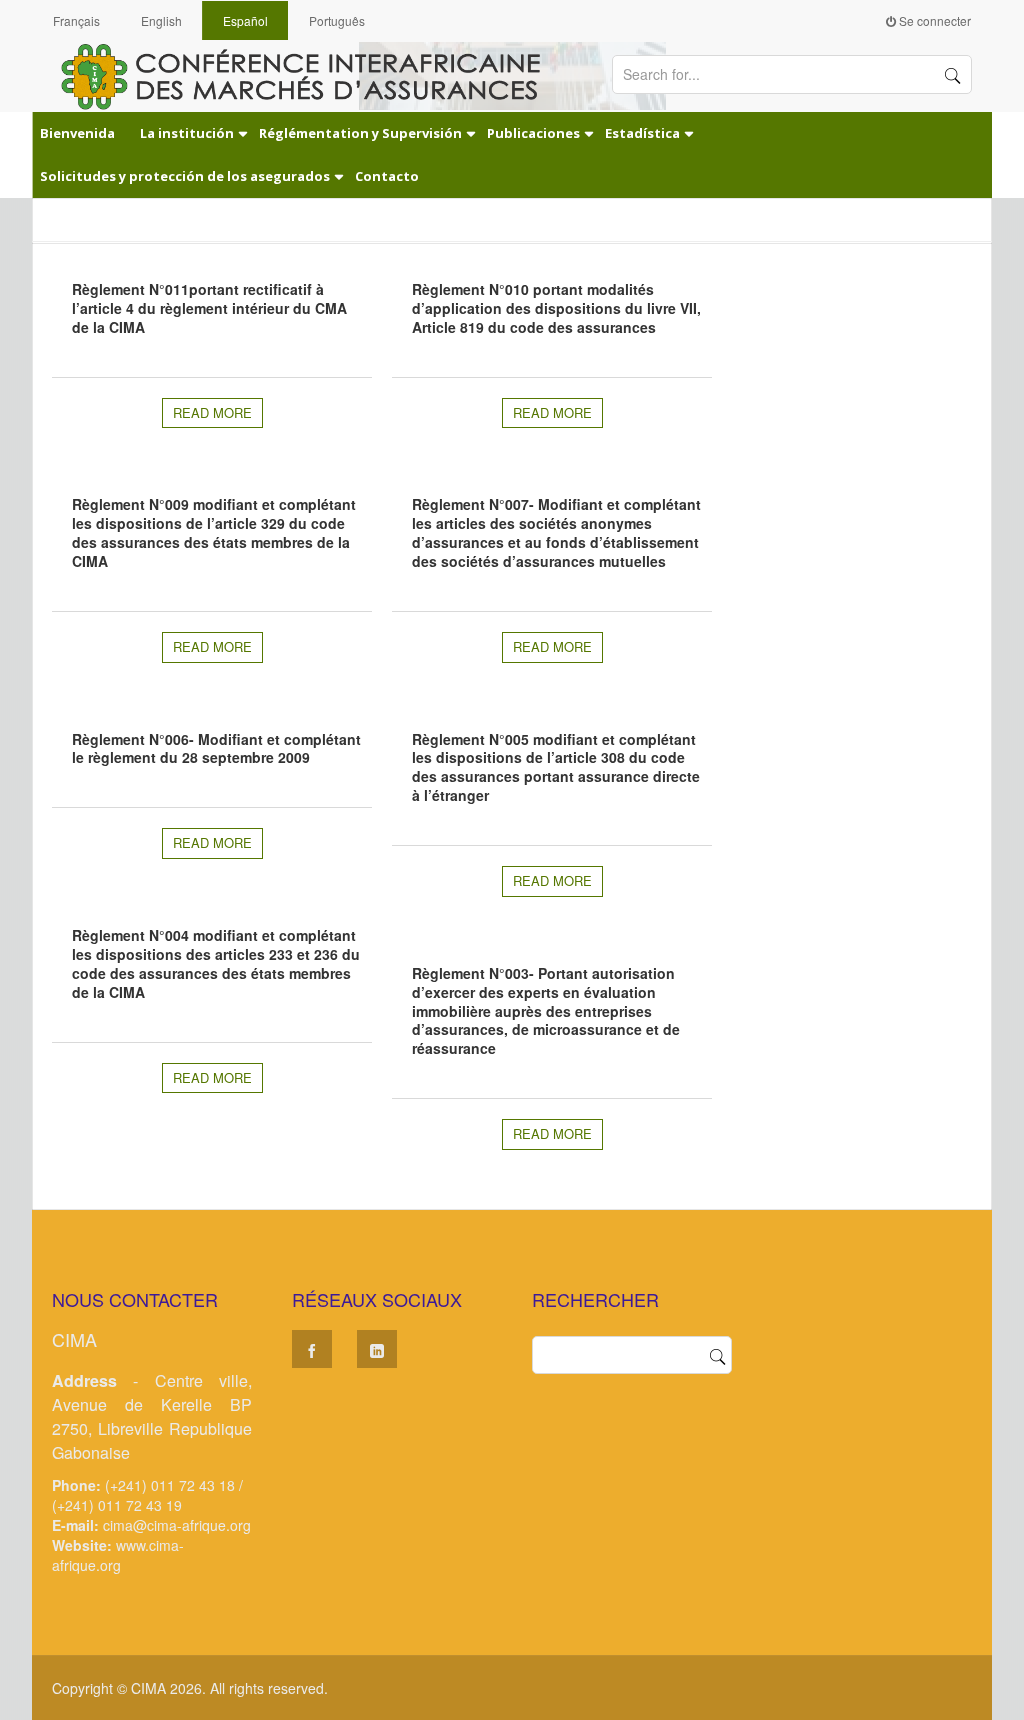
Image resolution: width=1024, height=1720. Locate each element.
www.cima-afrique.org (118, 1555)
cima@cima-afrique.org (177, 1525)
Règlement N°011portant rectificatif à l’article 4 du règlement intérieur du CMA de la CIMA (209, 308)
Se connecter (933, 20)
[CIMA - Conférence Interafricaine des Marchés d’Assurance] (312, 75)
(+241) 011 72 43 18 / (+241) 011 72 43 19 (147, 1495)
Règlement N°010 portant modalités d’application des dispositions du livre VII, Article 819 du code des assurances (556, 308)
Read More (212, 412)
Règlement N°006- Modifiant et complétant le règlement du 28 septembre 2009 (216, 748)
